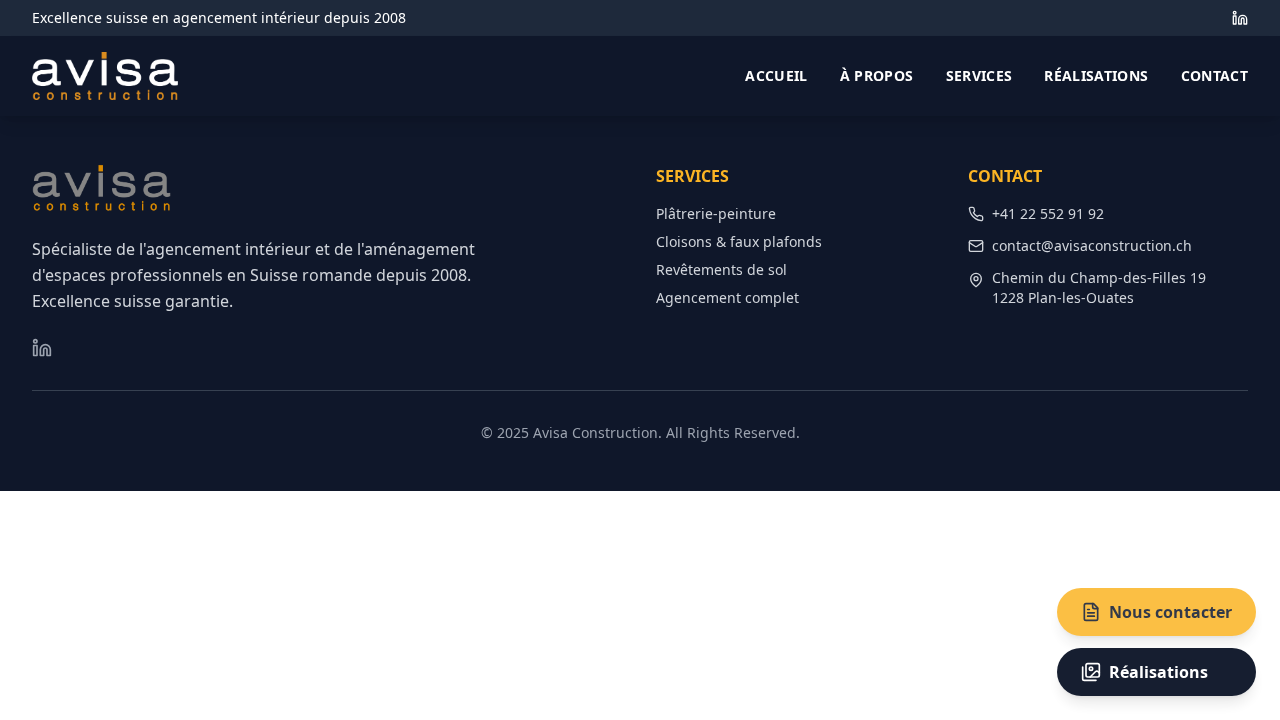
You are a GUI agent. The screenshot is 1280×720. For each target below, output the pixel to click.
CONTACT (1214, 75)
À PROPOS (877, 75)
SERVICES (979, 75)
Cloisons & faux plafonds (739, 241)
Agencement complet (727, 297)
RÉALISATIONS (1096, 75)
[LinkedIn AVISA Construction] (1240, 18)
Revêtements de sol (721, 269)
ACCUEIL (776, 75)
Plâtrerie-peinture (716, 213)
